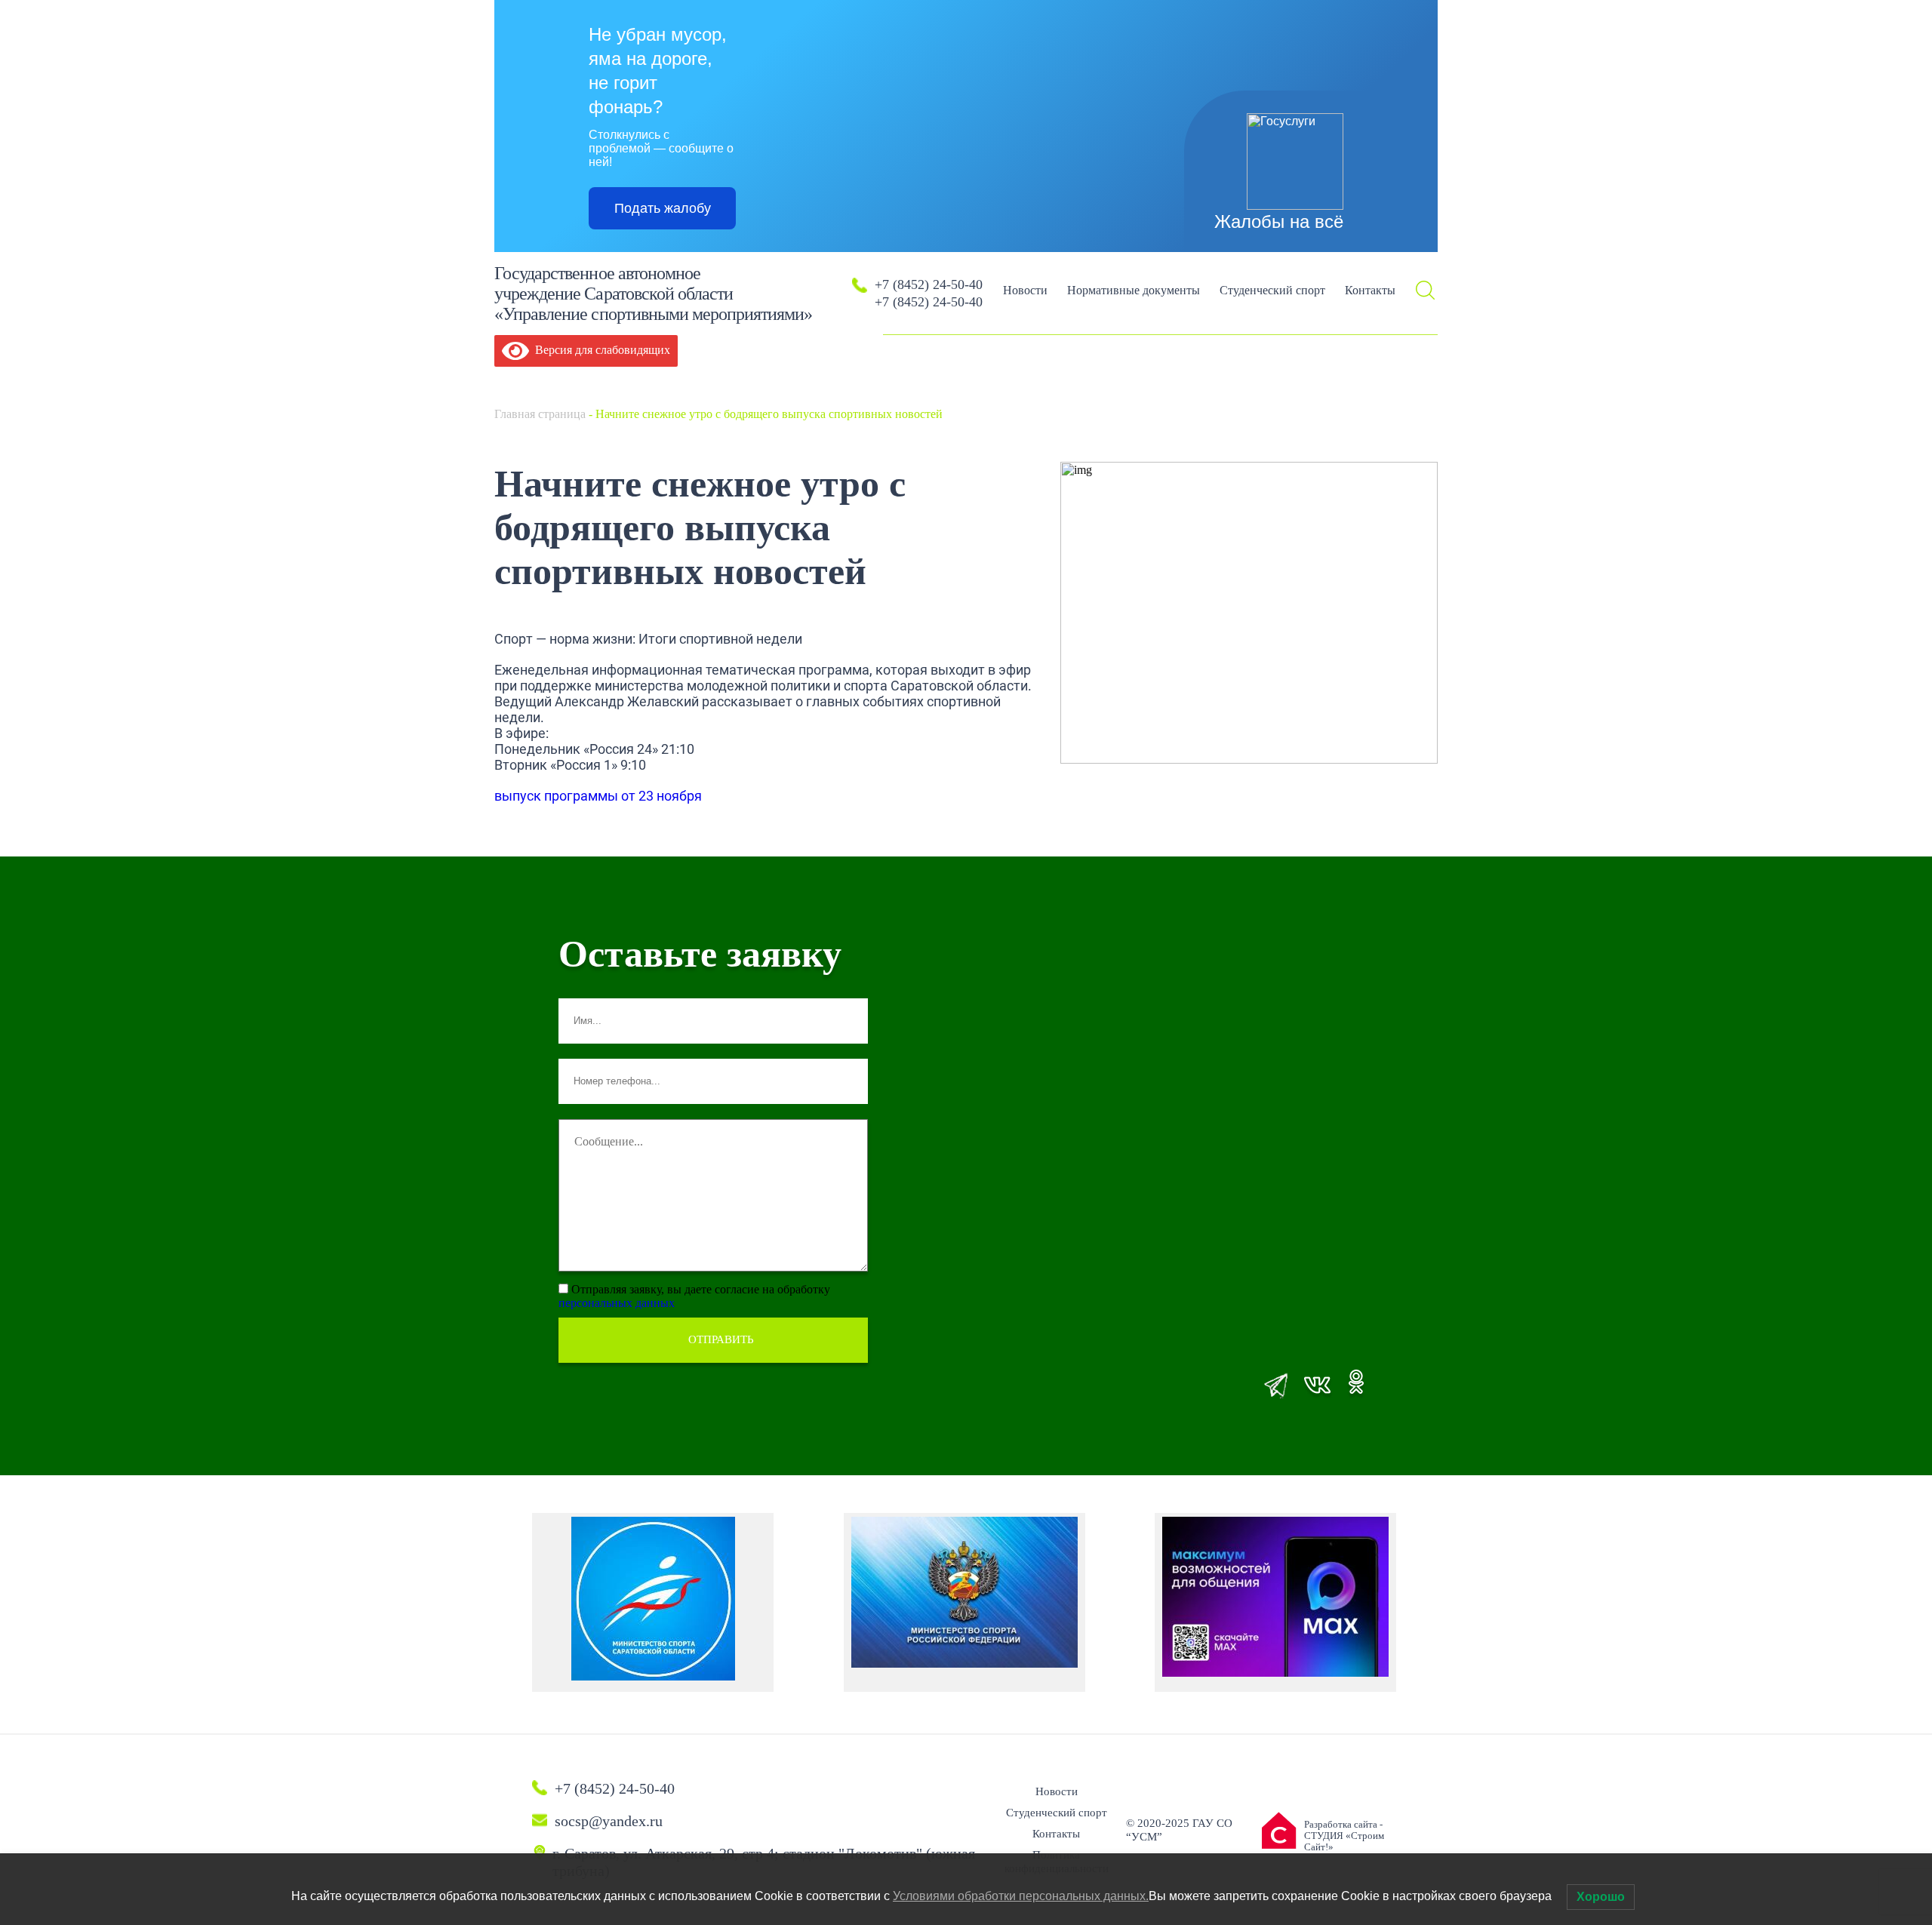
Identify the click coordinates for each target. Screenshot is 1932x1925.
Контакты (1370, 290)
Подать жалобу (663, 208)
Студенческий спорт (1272, 290)
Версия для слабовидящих (600, 350)
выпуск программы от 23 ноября (598, 796)
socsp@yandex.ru (609, 1821)
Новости (1025, 290)
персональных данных (617, 1303)
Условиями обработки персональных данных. (1021, 1896)
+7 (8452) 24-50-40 (929, 284)
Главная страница (540, 414)
